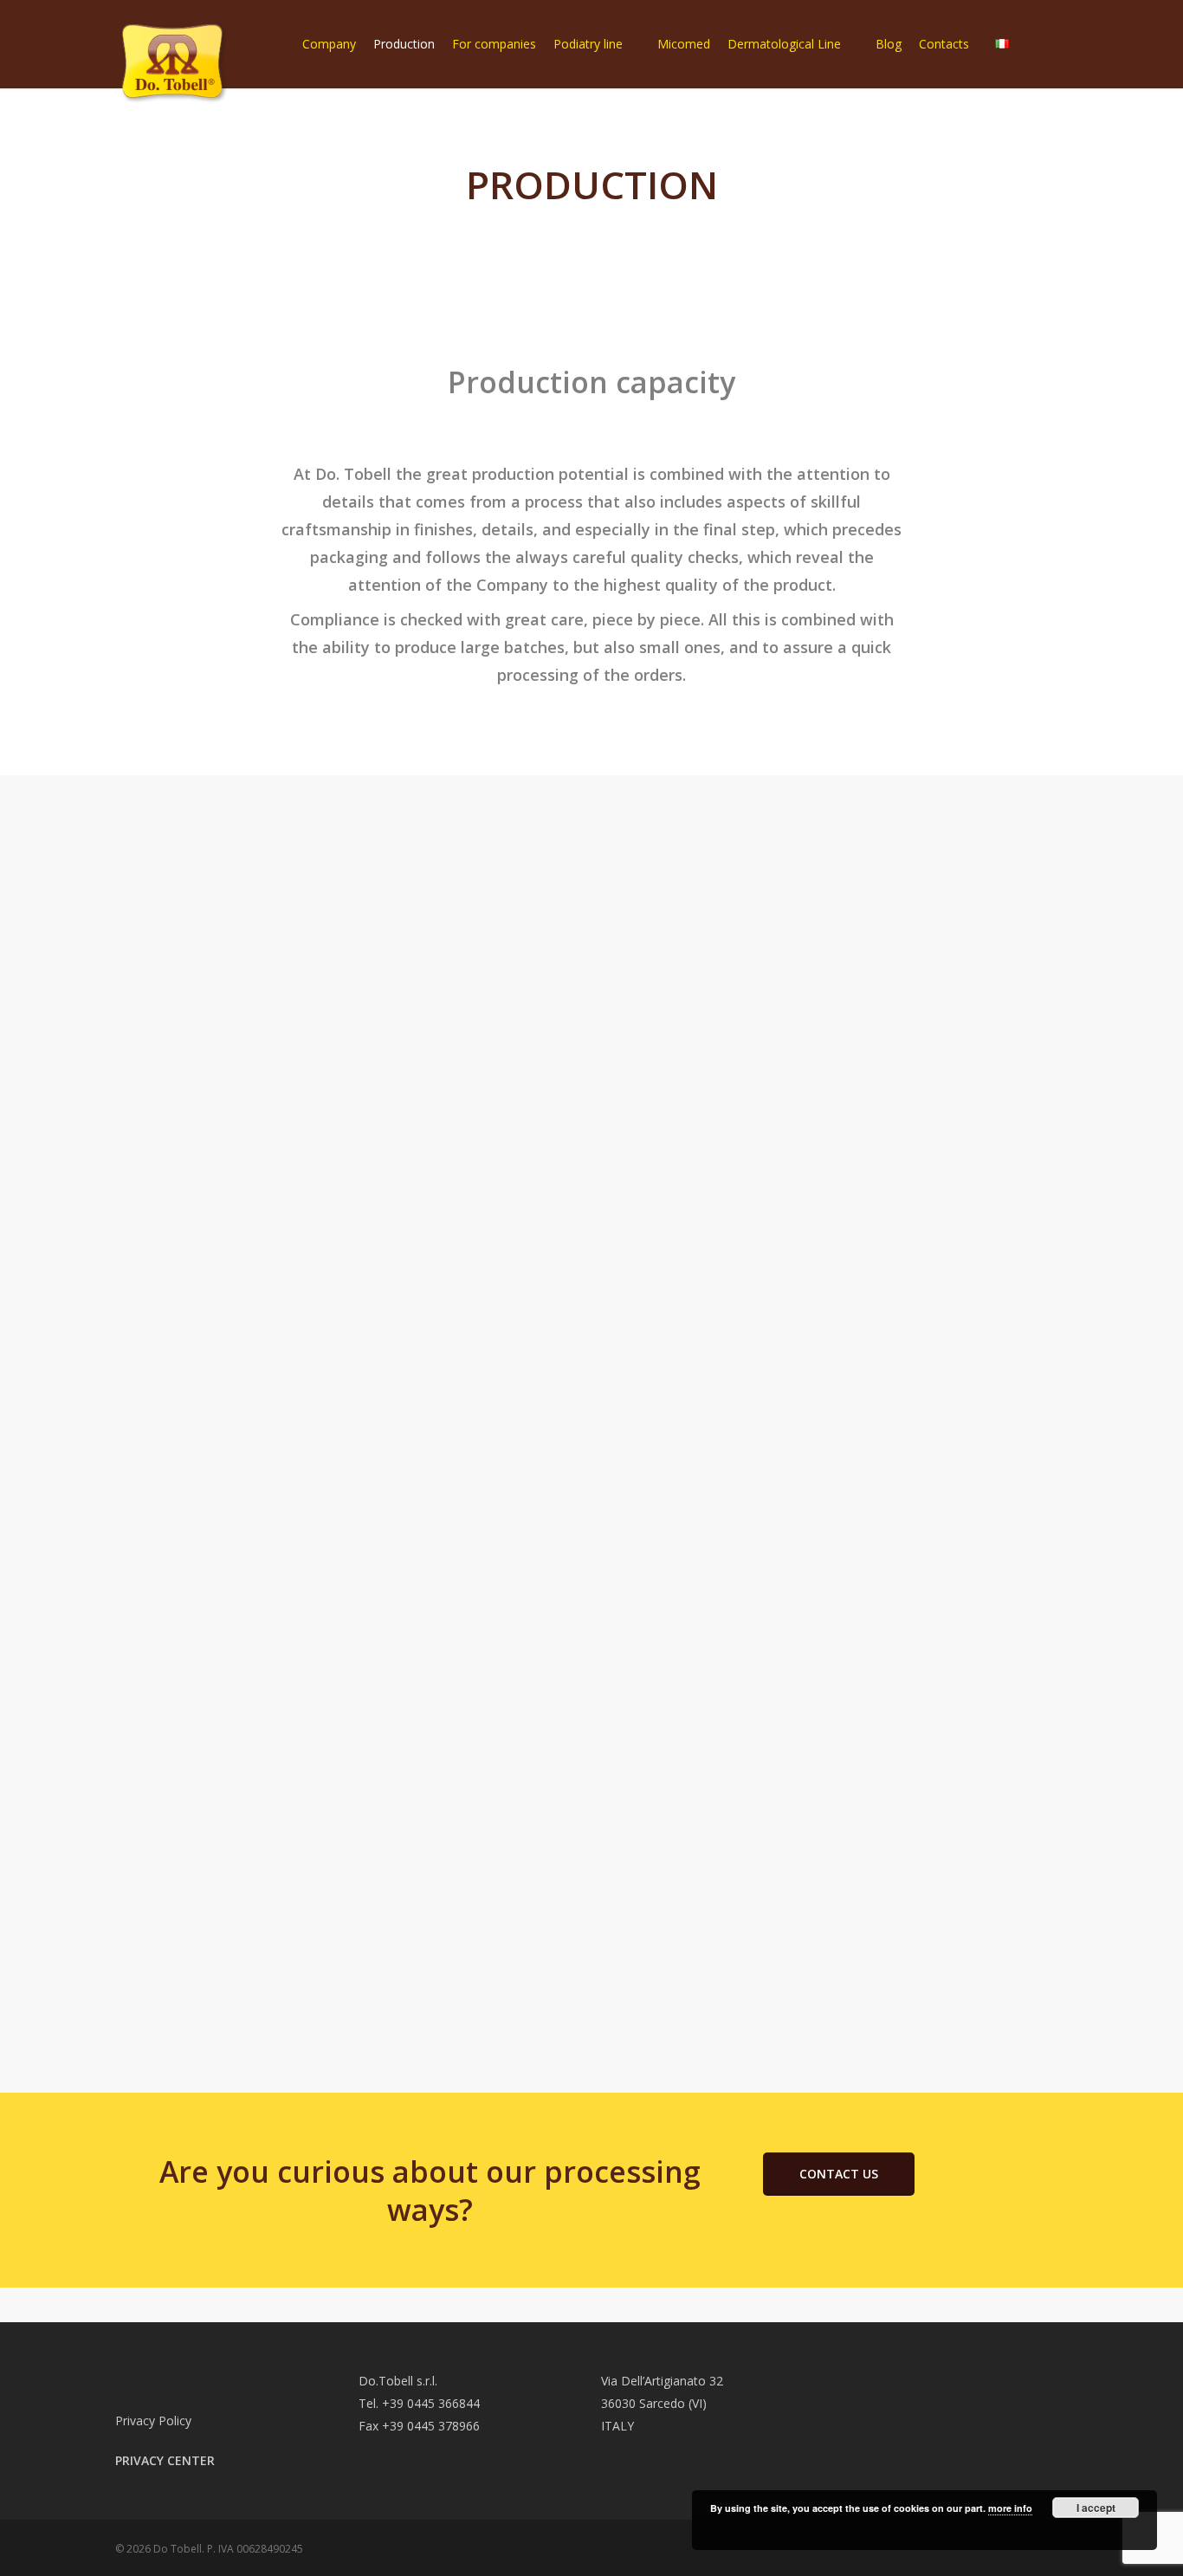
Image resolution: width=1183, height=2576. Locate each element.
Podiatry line (588, 44)
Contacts (944, 44)
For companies (494, 44)
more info (1010, 2508)
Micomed (684, 44)
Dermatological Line (784, 44)
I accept (1096, 2508)
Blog (889, 44)
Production (404, 44)
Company (329, 44)
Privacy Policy (153, 2421)
